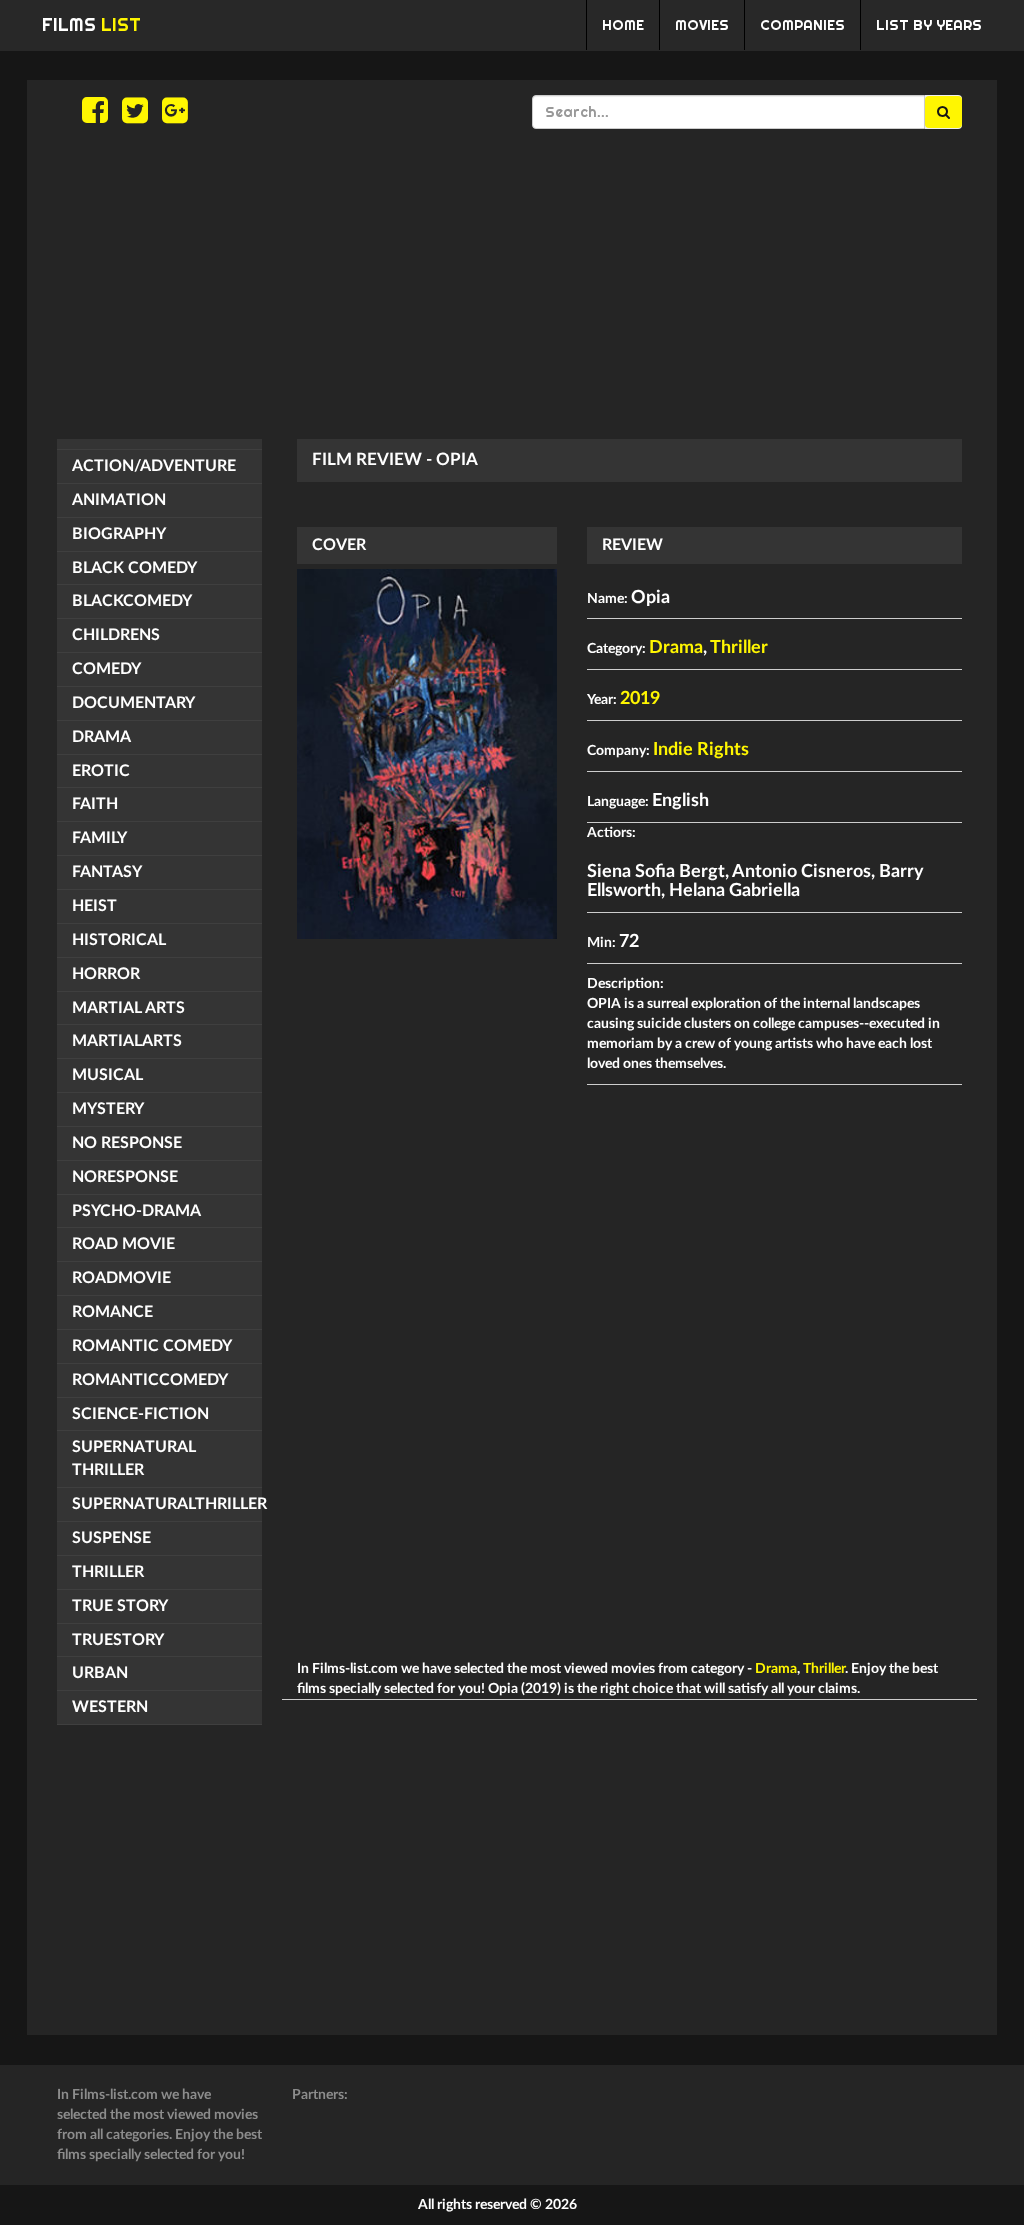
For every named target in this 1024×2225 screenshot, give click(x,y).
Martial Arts (128, 1008)
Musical (107, 1075)
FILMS (91, 24)
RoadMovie (121, 1278)
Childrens (116, 635)
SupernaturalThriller (167, 1504)
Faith (95, 804)
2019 (640, 699)
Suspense (111, 1538)
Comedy (106, 669)
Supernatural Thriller (134, 1458)
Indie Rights (701, 750)
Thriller (108, 1572)
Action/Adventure (154, 466)
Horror (106, 974)
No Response (127, 1143)
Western (110, 1707)
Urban (100, 1673)
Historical (119, 940)
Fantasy (107, 872)
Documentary (133, 703)
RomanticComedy (150, 1380)
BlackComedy (132, 601)
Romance (112, 1312)
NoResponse (125, 1177)
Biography (119, 534)
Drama (101, 737)
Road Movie (123, 1244)
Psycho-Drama (136, 1211)
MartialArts (127, 1041)
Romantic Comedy (152, 1346)
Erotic (101, 771)
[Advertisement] (512, 284)
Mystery (108, 1109)
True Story (120, 1606)
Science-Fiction (140, 1414)
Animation (119, 500)
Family (99, 838)
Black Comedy (134, 568)
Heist (94, 906)
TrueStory (118, 1640)
